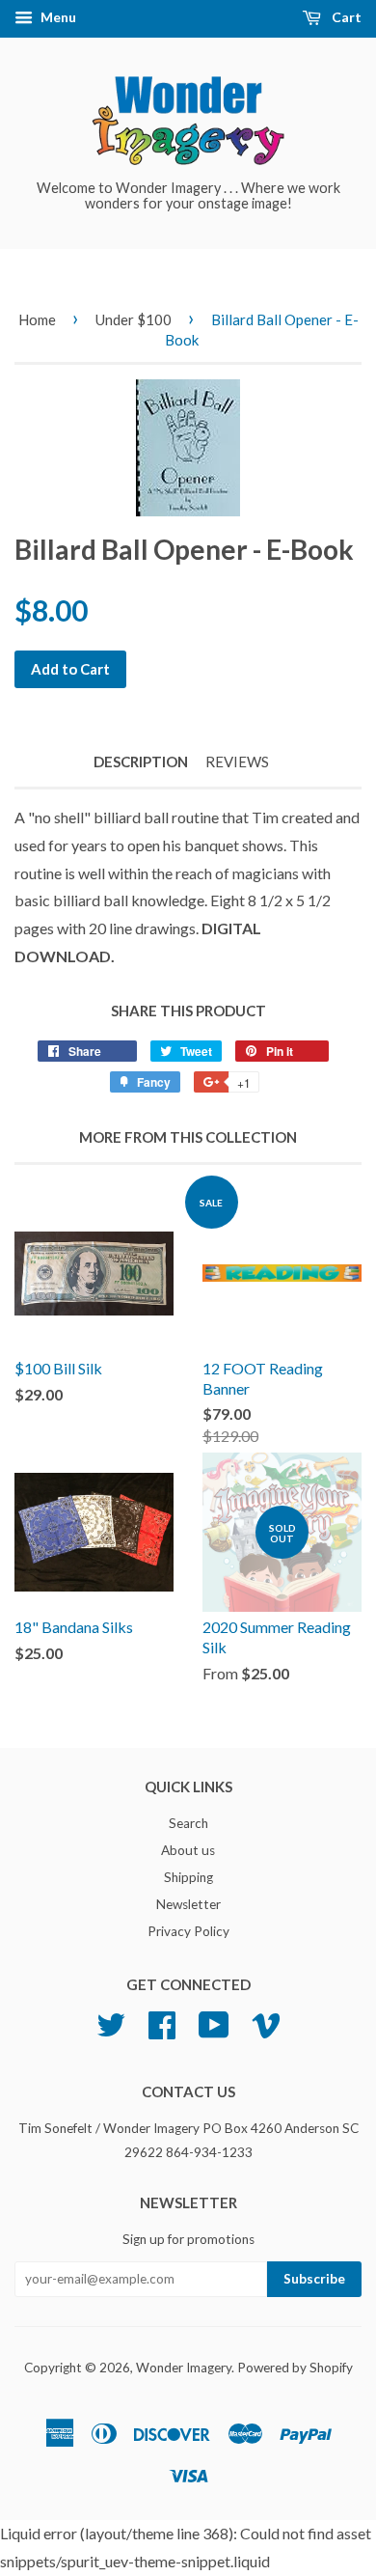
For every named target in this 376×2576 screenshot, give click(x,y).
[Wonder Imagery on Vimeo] (266, 2023)
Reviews (237, 762)
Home (37, 319)
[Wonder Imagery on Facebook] (162, 2023)
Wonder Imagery (184, 2368)
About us (188, 1850)
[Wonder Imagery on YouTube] (214, 2023)
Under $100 (134, 319)
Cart (345, 17)
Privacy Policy (188, 1931)
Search (188, 1823)
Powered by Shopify (295, 2368)
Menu (57, 17)
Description (141, 762)
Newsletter (188, 1904)
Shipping (188, 1877)
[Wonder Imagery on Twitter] (111, 2023)
